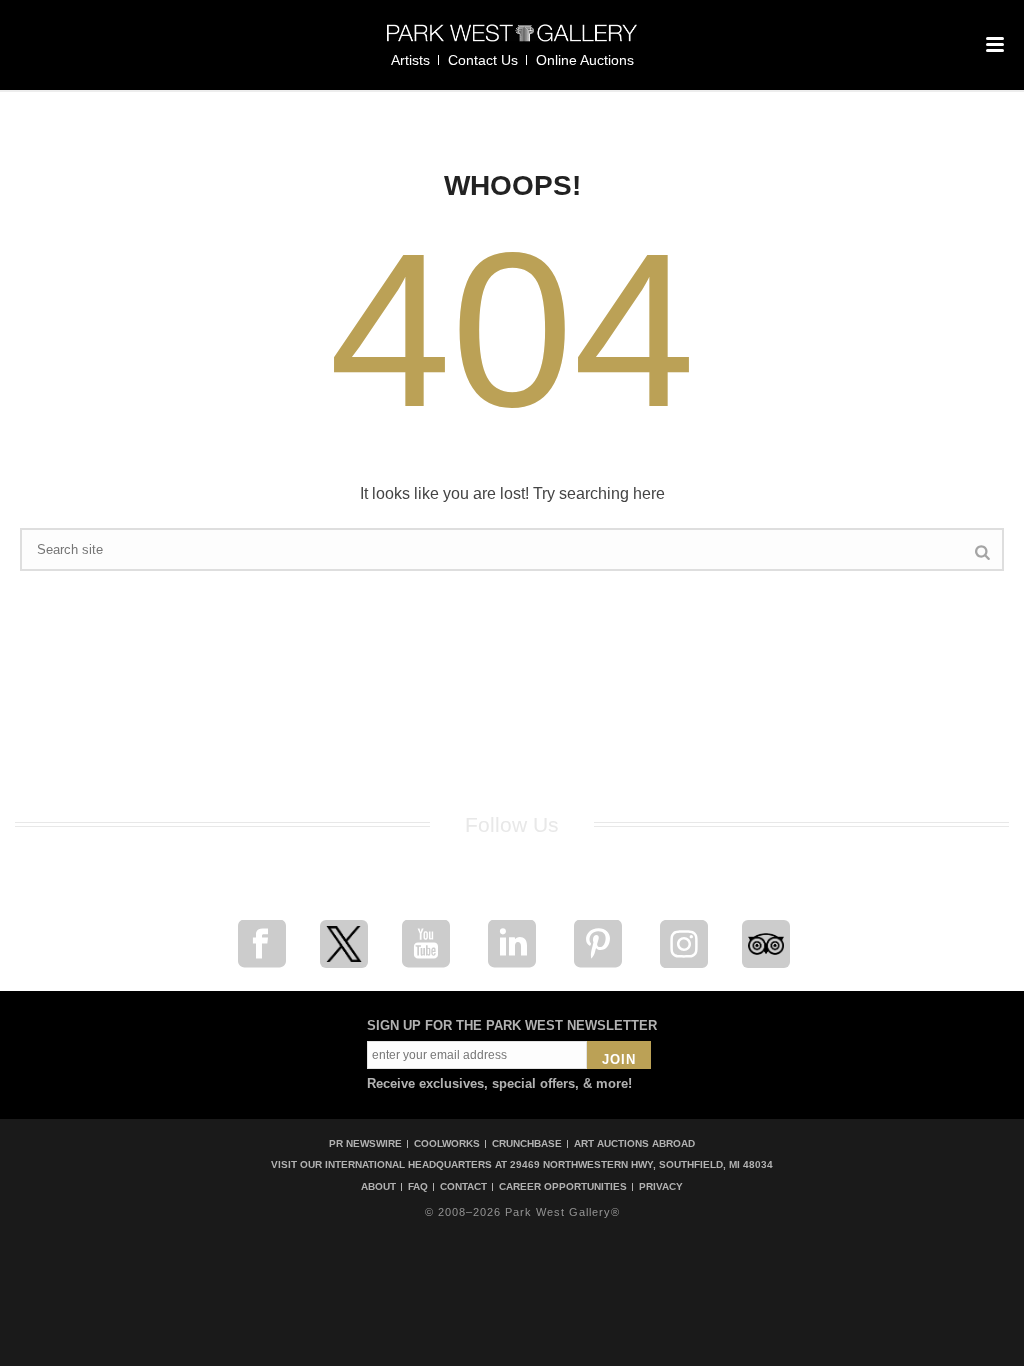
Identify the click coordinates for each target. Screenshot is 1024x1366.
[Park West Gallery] (512, 41)
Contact (463, 1187)
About (378, 1187)
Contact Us (483, 60)
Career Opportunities (563, 1187)
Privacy (661, 1187)
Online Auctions (585, 60)
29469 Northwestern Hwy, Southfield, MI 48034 (641, 1164)
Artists (410, 60)
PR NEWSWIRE (365, 1143)
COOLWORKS (447, 1143)
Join (619, 1059)
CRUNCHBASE (527, 1143)
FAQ (418, 1187)
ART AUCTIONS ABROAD (634, 1143)
